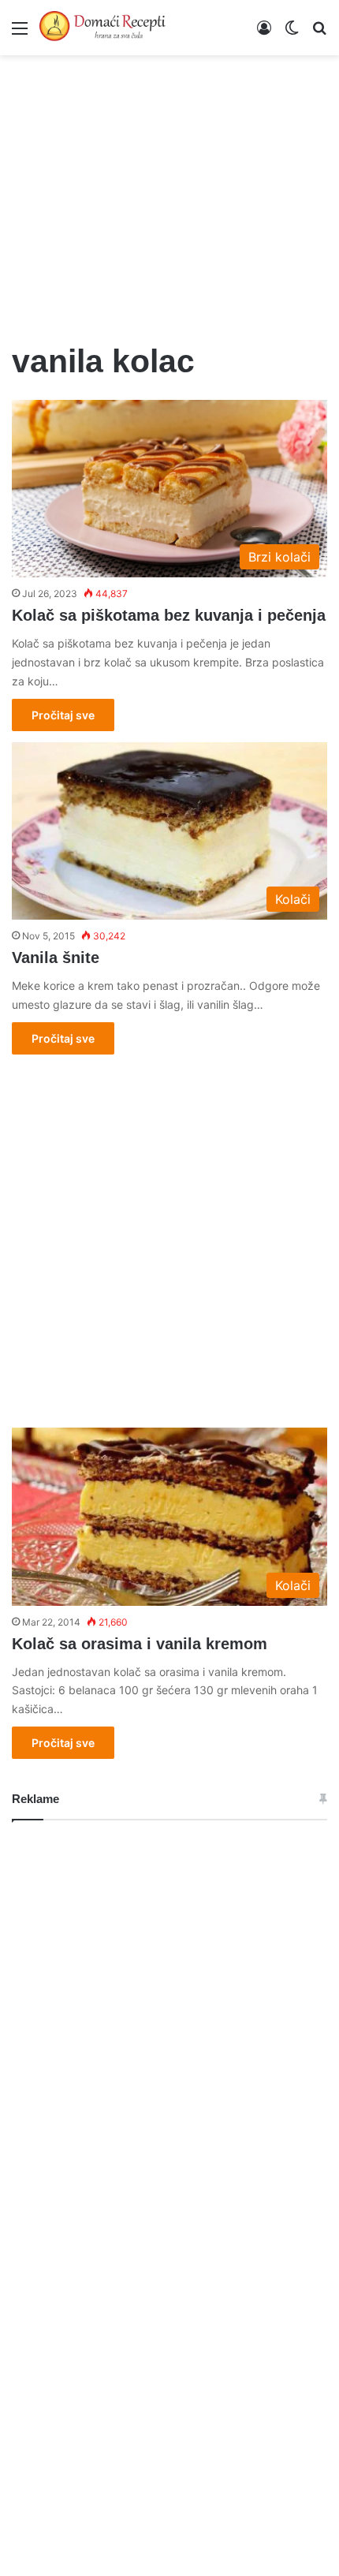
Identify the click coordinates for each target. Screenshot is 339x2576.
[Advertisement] (169, 189)
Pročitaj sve (63, 715)
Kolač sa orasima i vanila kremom (140, 1644)
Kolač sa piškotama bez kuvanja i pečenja (169, 615)
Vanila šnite (56, 958)
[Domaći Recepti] (102, 28)
